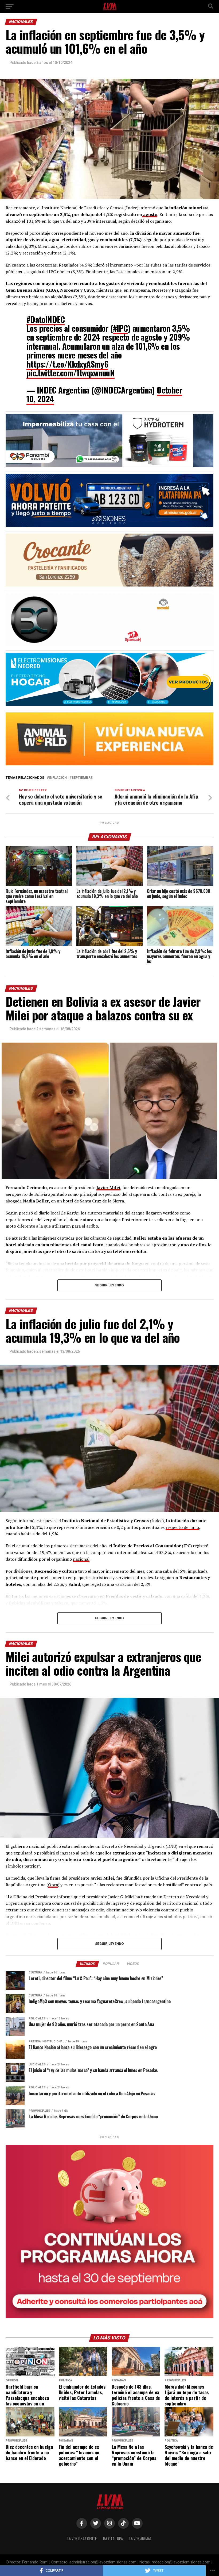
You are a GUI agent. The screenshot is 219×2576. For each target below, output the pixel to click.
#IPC (120, 328)
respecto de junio (182, 1527)
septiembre (82, 778)
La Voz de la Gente (82, 2538)
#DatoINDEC (46, 319)
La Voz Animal (140, 2538)
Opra (53, 1885)
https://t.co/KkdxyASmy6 (67, 364)
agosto (150, 214)
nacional (81, 1559)
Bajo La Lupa (113, 2538)
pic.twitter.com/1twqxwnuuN (71, 373)
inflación (58, 778)
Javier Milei (108, 1187)
